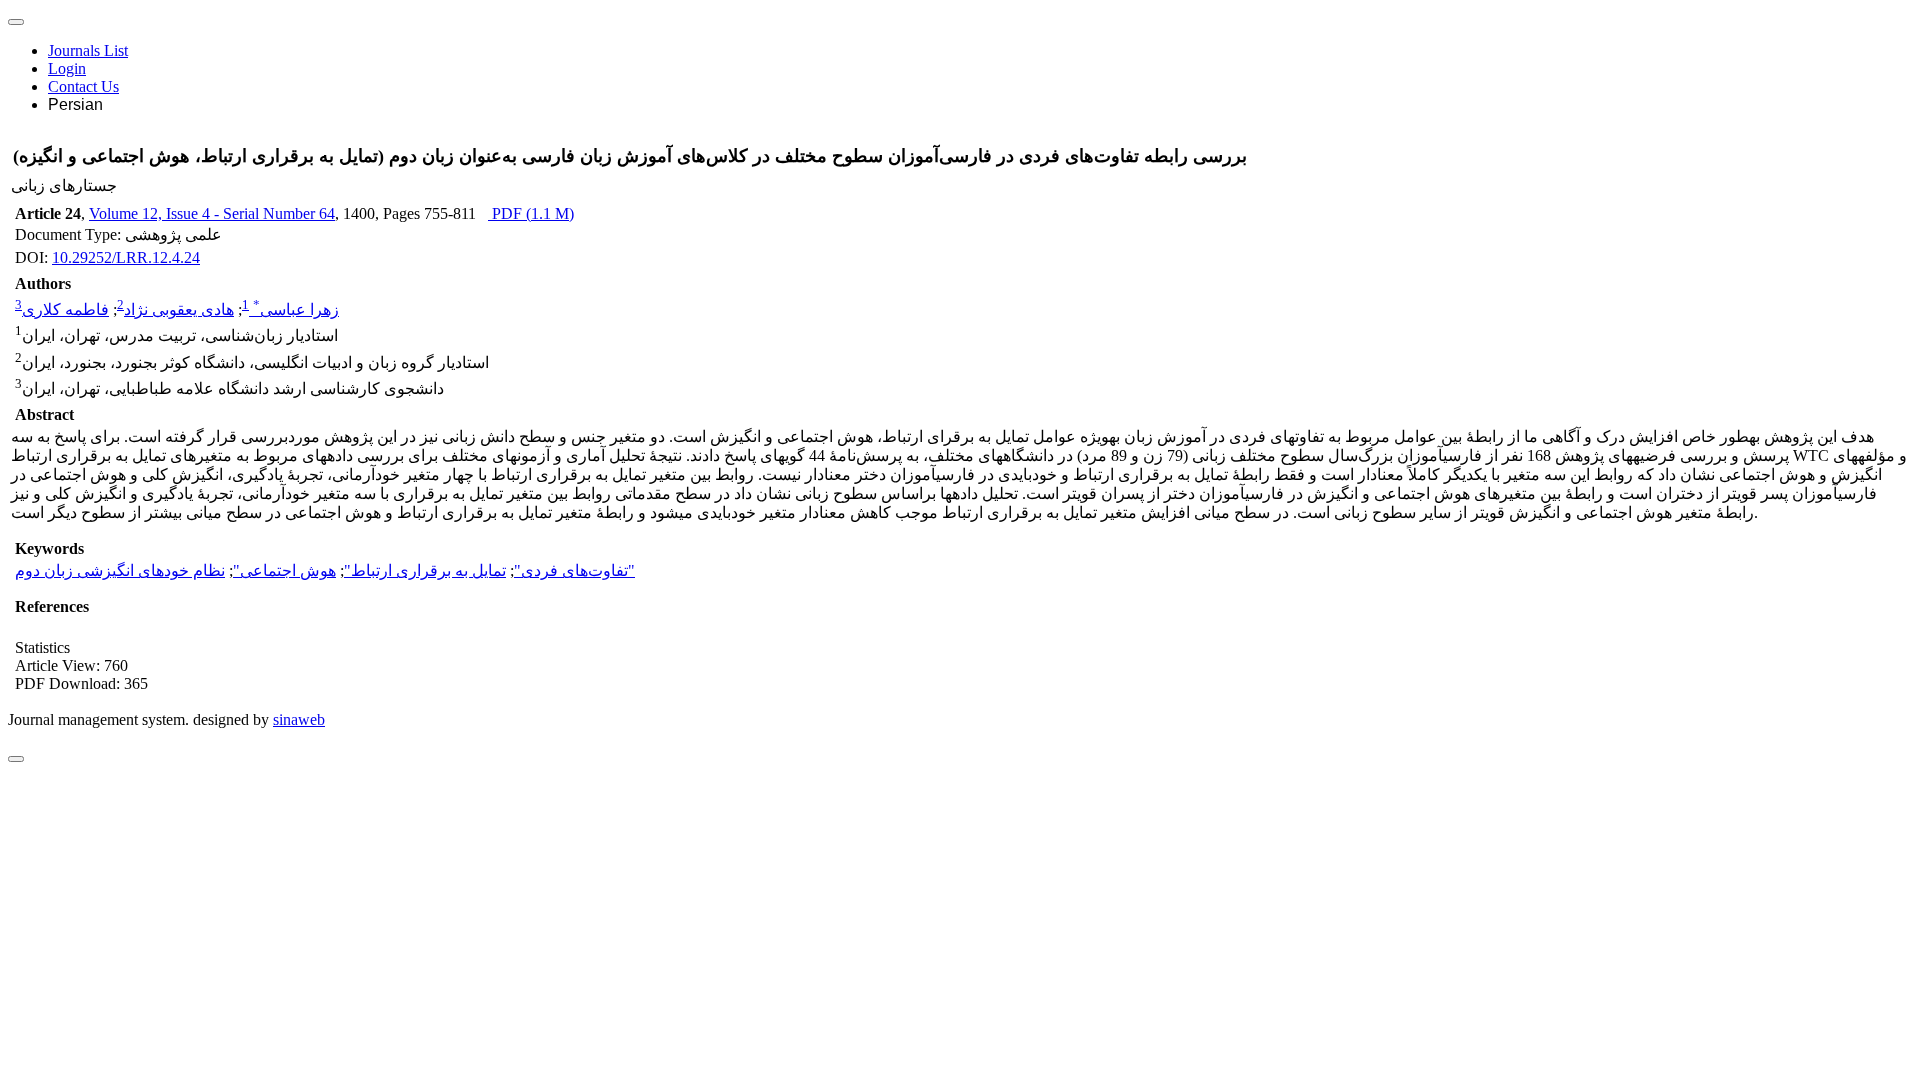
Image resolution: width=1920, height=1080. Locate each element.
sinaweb (299, 719)
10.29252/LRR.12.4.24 (126, 257)
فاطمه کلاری (65, 309)
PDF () (531, 213)
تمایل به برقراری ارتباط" (425, 570)
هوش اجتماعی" (284, 570)
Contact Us (83, 86)
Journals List (88, 50)
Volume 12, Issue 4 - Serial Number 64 (212, 213)
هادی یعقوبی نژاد (179, 309)
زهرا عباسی (296, 309)
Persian (75, 104)
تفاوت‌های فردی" (571, 570)
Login (67, 68)
